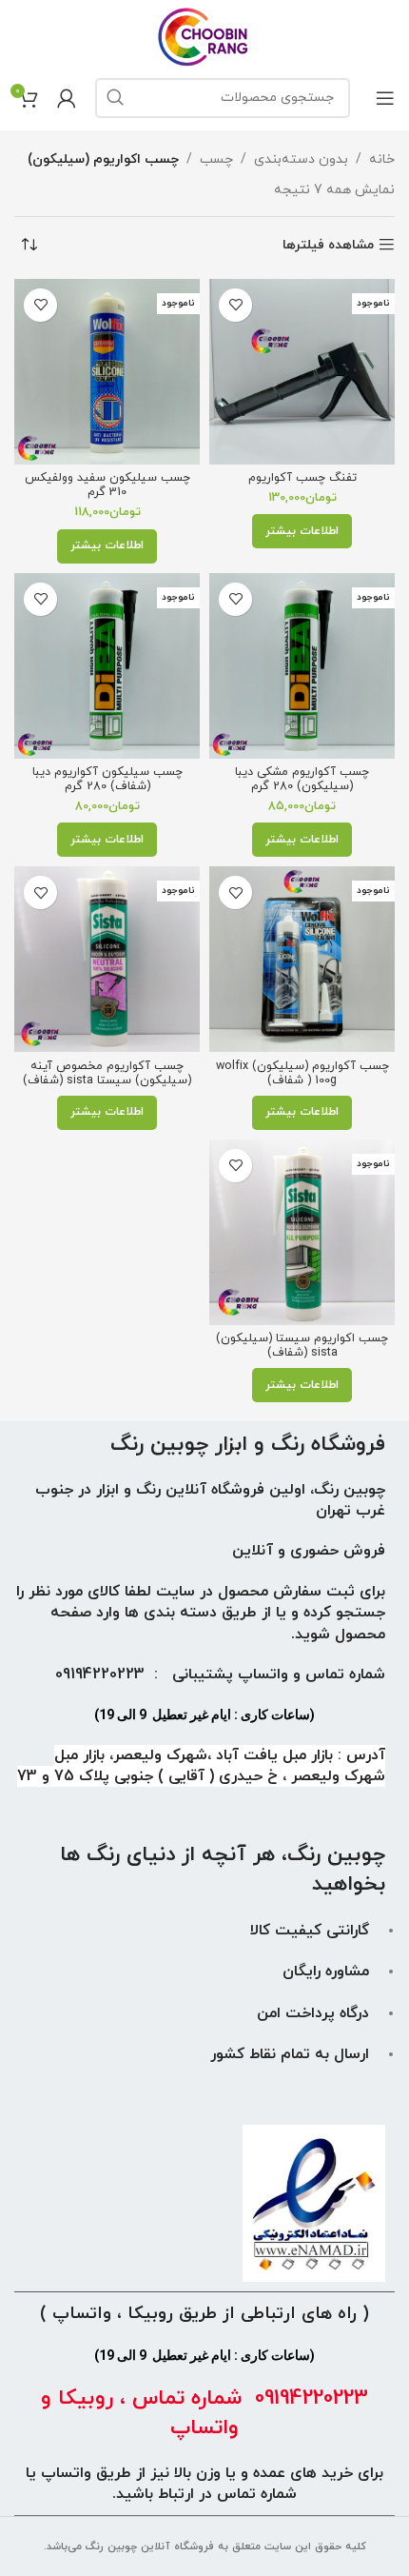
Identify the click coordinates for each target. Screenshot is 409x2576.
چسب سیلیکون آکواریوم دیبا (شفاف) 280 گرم (107, 779)
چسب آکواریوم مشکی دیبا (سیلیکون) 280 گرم (302, 779)
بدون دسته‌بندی (301, 159)
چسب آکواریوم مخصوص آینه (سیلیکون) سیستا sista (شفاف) (107, 1073)
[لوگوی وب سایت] (205, 36)
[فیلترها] (338, 797)
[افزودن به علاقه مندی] (235, 305)
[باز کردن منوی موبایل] (385, 98)
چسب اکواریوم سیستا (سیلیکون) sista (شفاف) (302, 1346)
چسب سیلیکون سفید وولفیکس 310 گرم (107, 485)
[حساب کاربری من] (67, 98)
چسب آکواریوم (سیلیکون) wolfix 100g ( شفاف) (302, 1073)
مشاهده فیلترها (328, 245)
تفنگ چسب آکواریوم (302, 478)
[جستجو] (115, 98)
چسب (216, 159)
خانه (382, 159)
